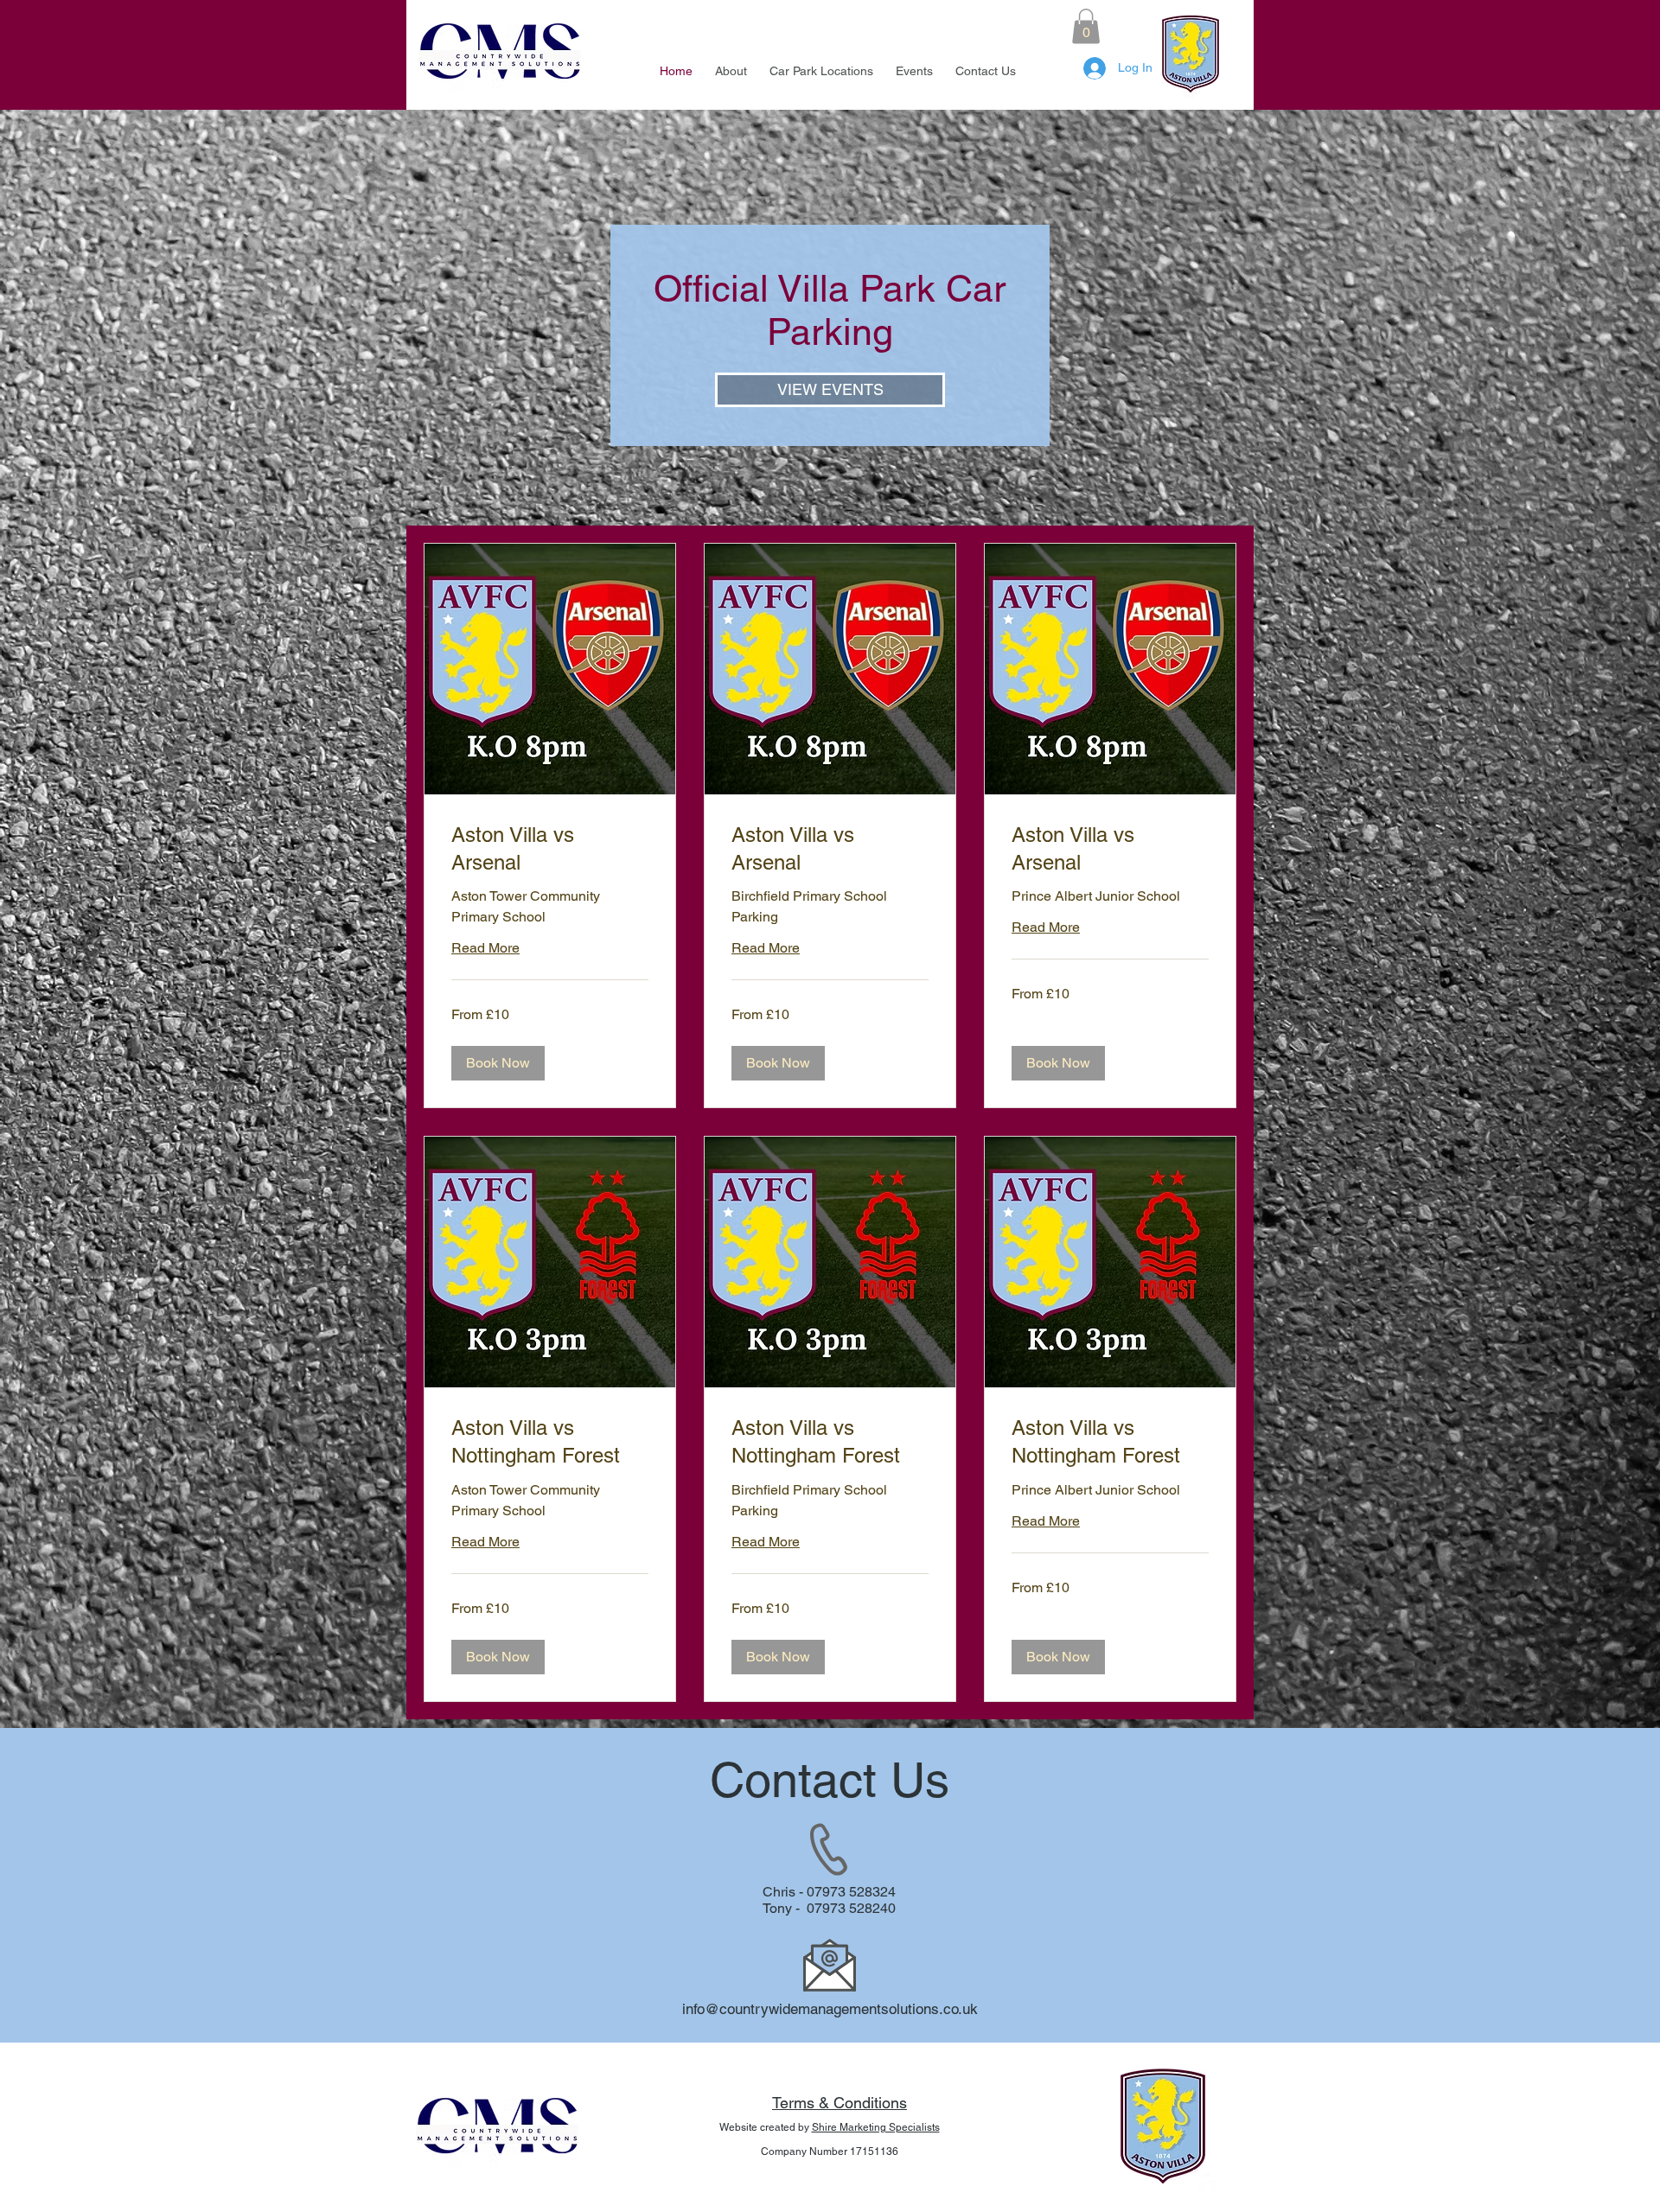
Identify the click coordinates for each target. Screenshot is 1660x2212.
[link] (550, 849)
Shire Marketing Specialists (876, 2127)
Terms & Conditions (840, 2103)
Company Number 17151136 (830, 2151)
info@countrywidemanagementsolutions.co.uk (830, 2009)
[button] (1086, 26)
